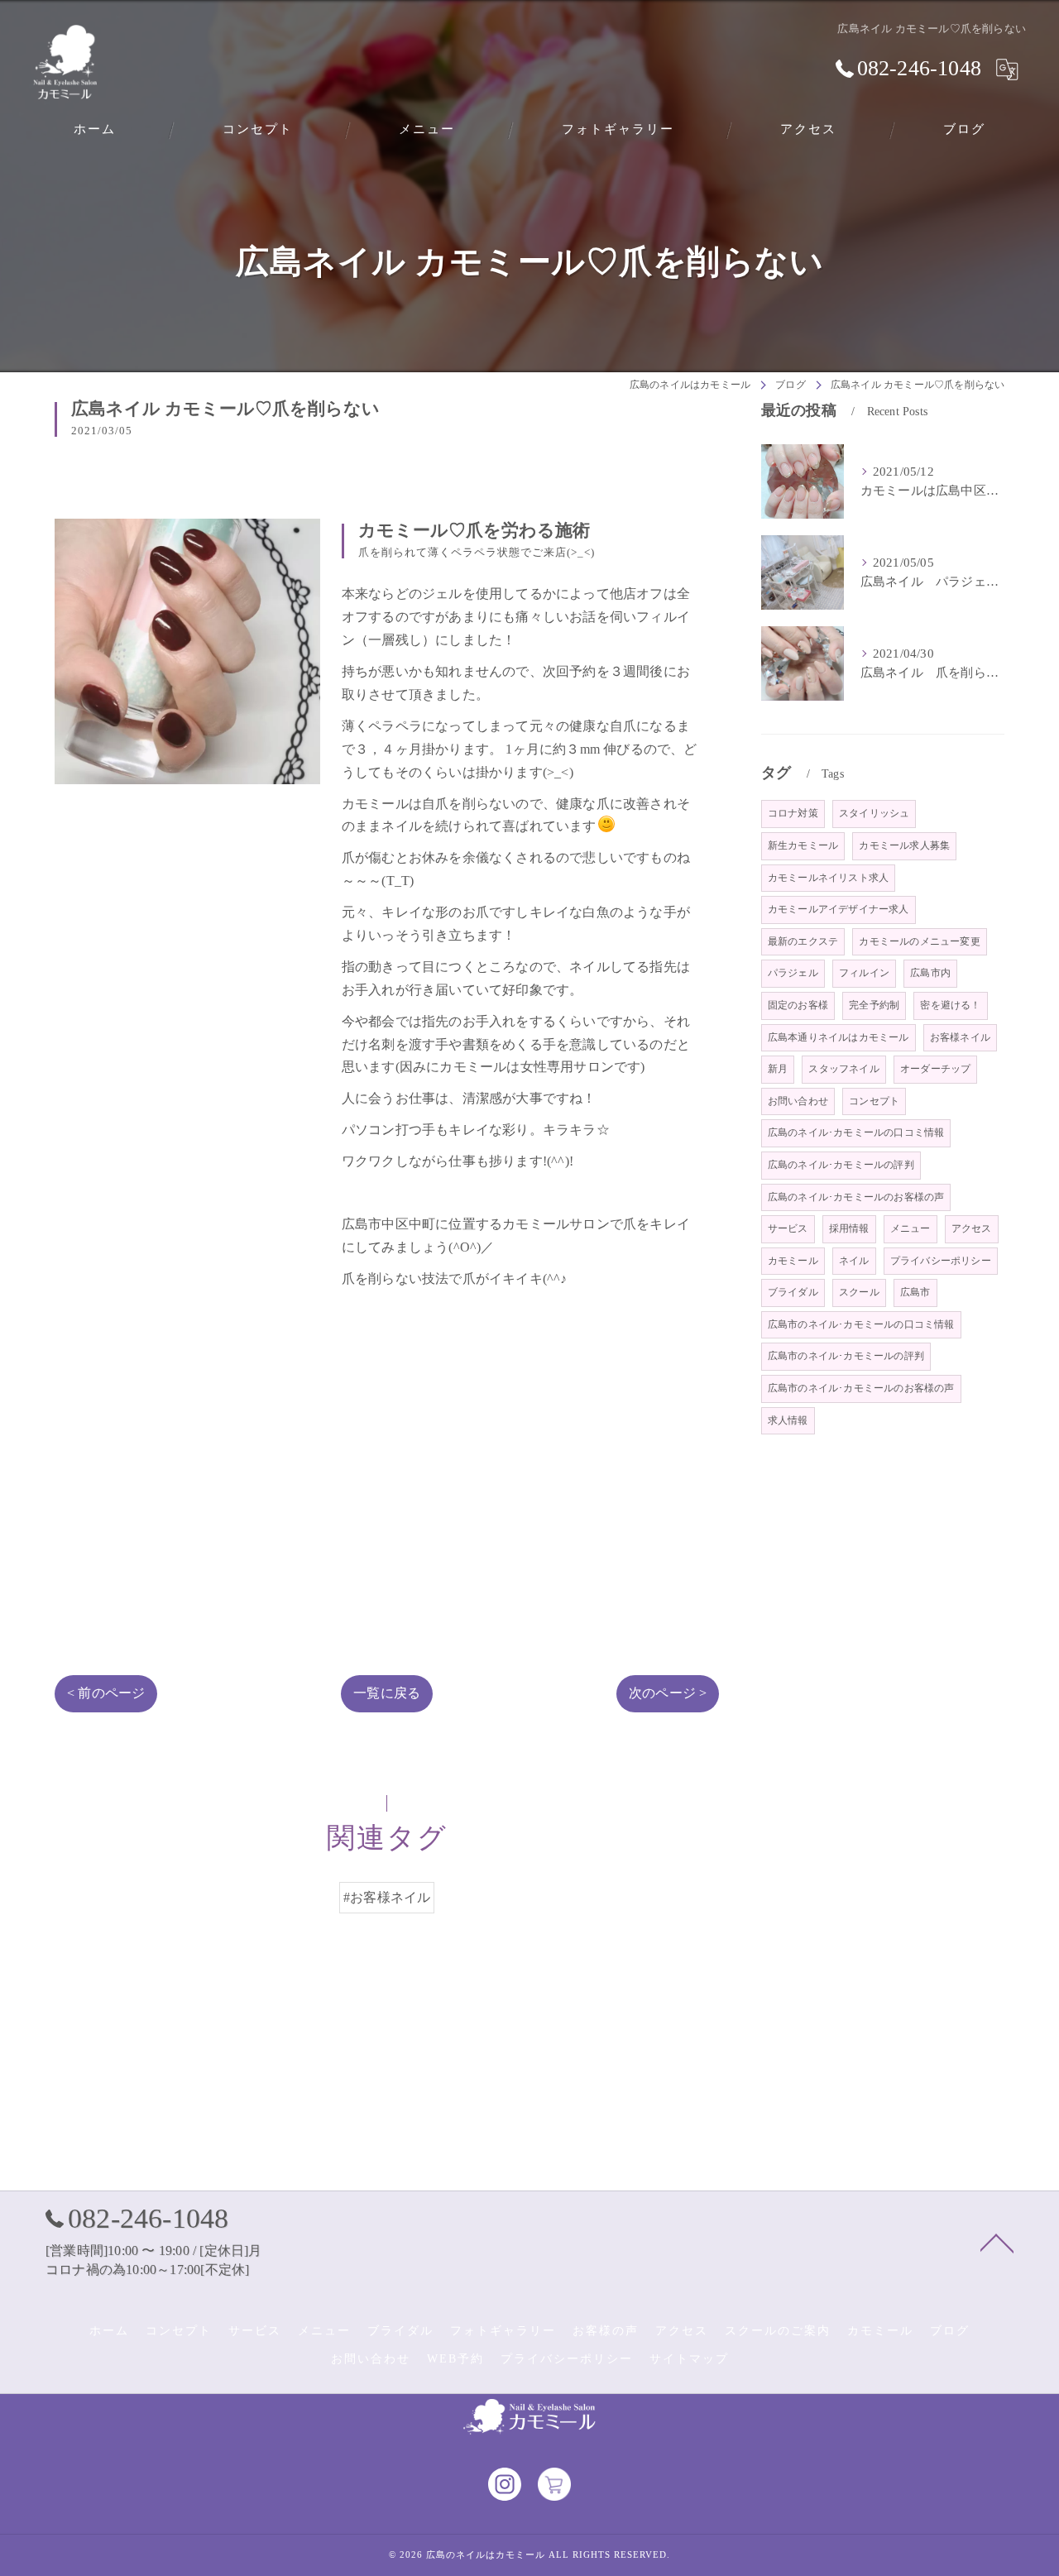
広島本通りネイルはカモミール (839, 1037)
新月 (778, 1069)
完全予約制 (874, 1005)
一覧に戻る (387, 1693)
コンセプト (874, 1101)
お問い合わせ (798, 1101)
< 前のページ (106, 1693)
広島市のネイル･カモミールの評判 (846, 1356)
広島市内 (930, 973)
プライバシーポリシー (941, 1261)
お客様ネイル (960, 1037)
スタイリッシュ (874, 813)
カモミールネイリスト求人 (828, 878)
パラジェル (793, 973)
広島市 (915, 1292)
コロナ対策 (793, 813)
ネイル (854, 1261)
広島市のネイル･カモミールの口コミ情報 (861, 1324)
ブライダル (793, 1292)
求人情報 (788, 1420)
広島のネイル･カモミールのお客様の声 (856, 1197)
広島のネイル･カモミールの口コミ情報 (856, 1132)
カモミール (793, 1261)
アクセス (972, 1228)
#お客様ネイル (387, 1897)
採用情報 (849, 1228)
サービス (788, 1228)
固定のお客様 (798, 1005)
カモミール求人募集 (904, 845)
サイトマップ (689, 2359)
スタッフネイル (843, 1069)
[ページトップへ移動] (997, 2242)
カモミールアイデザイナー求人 (839, 909)
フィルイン (864, 973)
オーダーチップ (935, 1069)
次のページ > (668, 1693)
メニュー (910, 1228)
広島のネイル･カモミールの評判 (841, 1165)
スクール (859, 1292)
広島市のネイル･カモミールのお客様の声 (861, 1388)
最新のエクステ (803, 941)
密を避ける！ (950, 1005)
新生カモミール (803, 845)
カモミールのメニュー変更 (919, 941)
